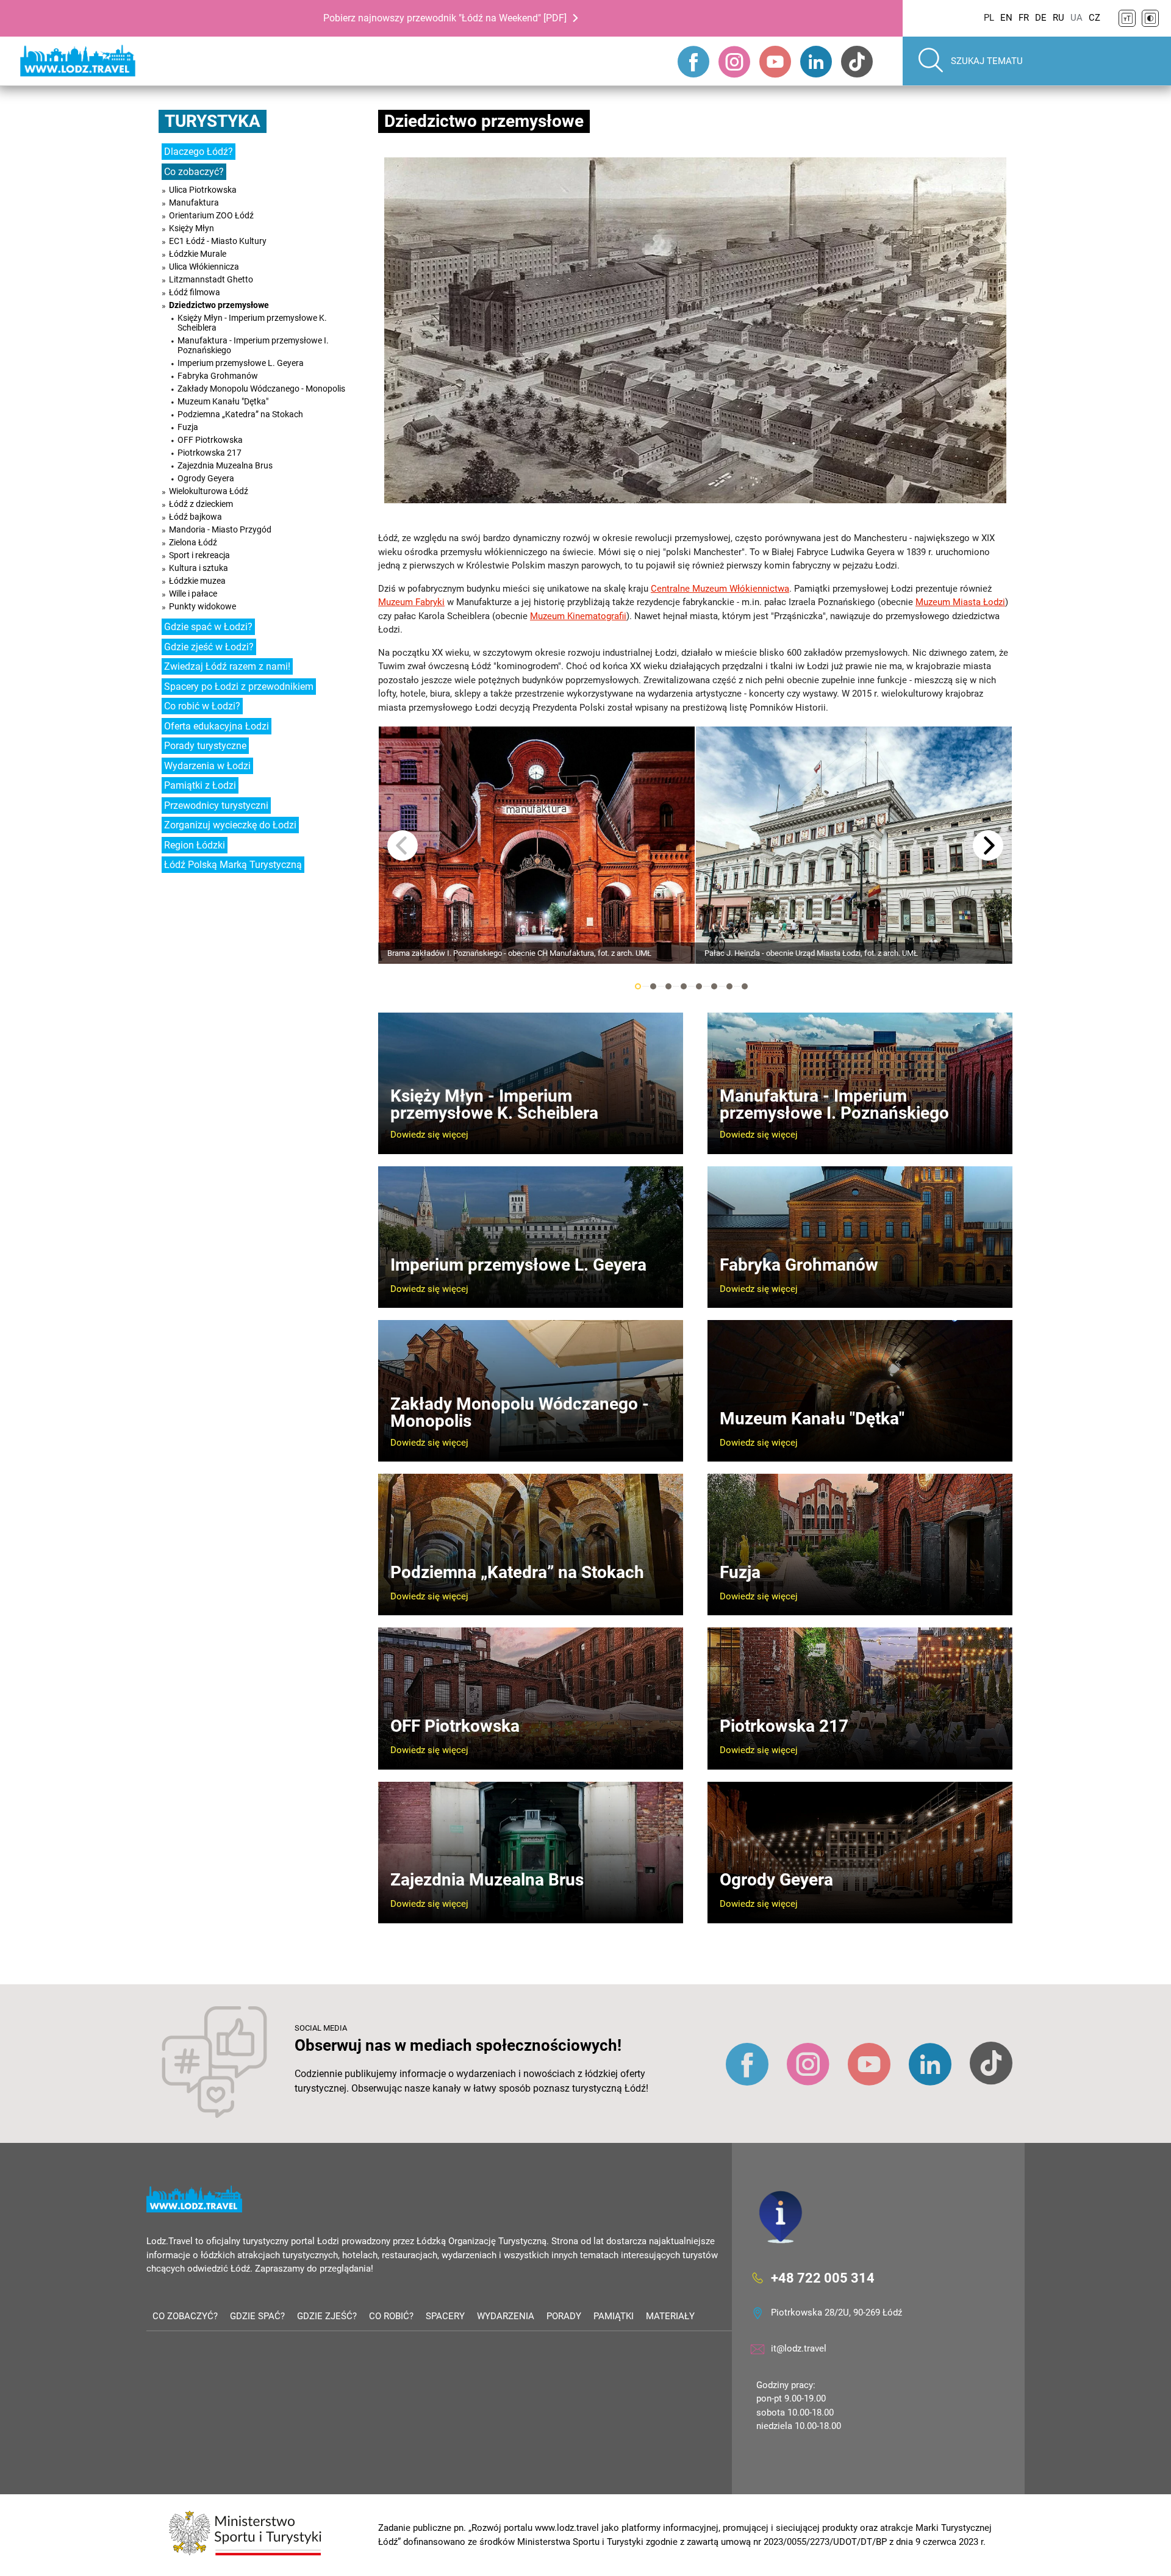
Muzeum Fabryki (411, 602)
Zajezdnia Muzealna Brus (225, 465)
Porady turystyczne (205, 746)
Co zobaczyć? (194, 172)
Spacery (445, 2316)
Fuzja (188, 427)
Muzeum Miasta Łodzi (960, 602)
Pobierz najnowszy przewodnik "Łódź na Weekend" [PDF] (445, 18)
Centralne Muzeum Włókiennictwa (720, 589)
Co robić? (391, 2316)
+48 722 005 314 (823, 2277)
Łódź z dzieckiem (201, 504)
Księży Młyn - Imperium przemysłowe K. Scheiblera (252, 323)
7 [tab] (729, 986)
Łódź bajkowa (195, 517)
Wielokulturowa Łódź (209, 491)
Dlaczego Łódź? (199, 152)
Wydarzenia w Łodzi (207, 766)
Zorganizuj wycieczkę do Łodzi (230, 825)
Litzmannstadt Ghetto (211, 279)
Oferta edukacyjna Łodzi (217, 726)
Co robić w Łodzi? (202, 706)
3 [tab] (668, 986)
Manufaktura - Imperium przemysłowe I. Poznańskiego (253, 345)
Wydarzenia (506, 2316)
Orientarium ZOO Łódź (211, 215)
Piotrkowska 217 (209, 453)
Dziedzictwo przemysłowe (219, 305)
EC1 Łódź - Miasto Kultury (218, 241)
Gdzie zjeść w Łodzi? (209, 647)
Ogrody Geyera (206, 478)
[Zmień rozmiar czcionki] (1127, 18)
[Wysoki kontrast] (1150, 18)
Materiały (670, 2316)
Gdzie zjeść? (327, 2316)
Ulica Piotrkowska (203, 190)
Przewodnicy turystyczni (216, 805)
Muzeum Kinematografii (578, 616)
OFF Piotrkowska (210, 440)
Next (988, 845)
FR (1024, 18)
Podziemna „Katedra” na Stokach (240, 414)
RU (1058, 18)
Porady (564, 2316)
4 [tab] (684, 986)
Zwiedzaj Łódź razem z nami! (227, 666)
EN (1006, 18)
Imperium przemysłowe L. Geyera (241, 363)
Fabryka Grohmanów (218, 376)
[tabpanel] (537, 845)
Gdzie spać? (257, 2316)
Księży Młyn (192, 228)
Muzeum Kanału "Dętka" (223, 401)
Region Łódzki (195, 845)
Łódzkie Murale (198, 254)
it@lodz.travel (799, 2348)
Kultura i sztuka (199, 568)
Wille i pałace (193, 594)
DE (1041, 18)
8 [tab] (745, 986)
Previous (403, 845)
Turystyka (213, 121)
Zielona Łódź (193, 542)
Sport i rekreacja (199, 555)
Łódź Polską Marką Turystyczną (233, 865)
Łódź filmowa (195, 292)
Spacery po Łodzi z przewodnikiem (239, 687)
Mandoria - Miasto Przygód (220, 529)
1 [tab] (638, 986)
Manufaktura (194, 203)
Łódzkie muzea (197, 581)
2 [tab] (653, 986)
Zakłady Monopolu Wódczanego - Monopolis (261, 389)
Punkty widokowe (202, 606)
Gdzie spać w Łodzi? (208, 627)
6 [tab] (714, 986)
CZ (1094, 18)
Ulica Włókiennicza (204, 267)
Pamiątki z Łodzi (200, 785)
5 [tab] (699, 986)
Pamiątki (614, 2316)
